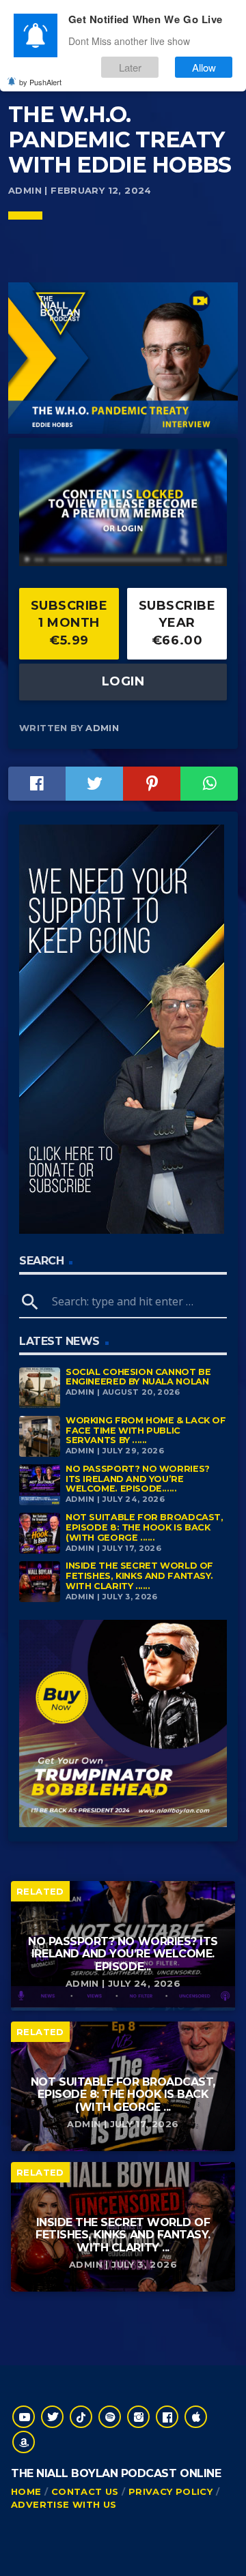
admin (102, 728)
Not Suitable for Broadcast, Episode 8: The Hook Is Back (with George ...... (145, 1527)
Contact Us (85, 2491)
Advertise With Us (64, 2504)
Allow (204, 67)
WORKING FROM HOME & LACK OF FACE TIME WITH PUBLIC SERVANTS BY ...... (146, 1430)
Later (130, 67)
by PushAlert (40, 82)
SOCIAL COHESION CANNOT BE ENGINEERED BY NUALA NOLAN (138, 1377)
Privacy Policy (170, 2491)
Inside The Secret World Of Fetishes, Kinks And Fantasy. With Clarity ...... (139, 1575)
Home (26, 2491)
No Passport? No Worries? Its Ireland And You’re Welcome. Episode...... (138, 1479)
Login (123, 681)
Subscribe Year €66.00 (177, 623)
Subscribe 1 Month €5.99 (69, 623)
